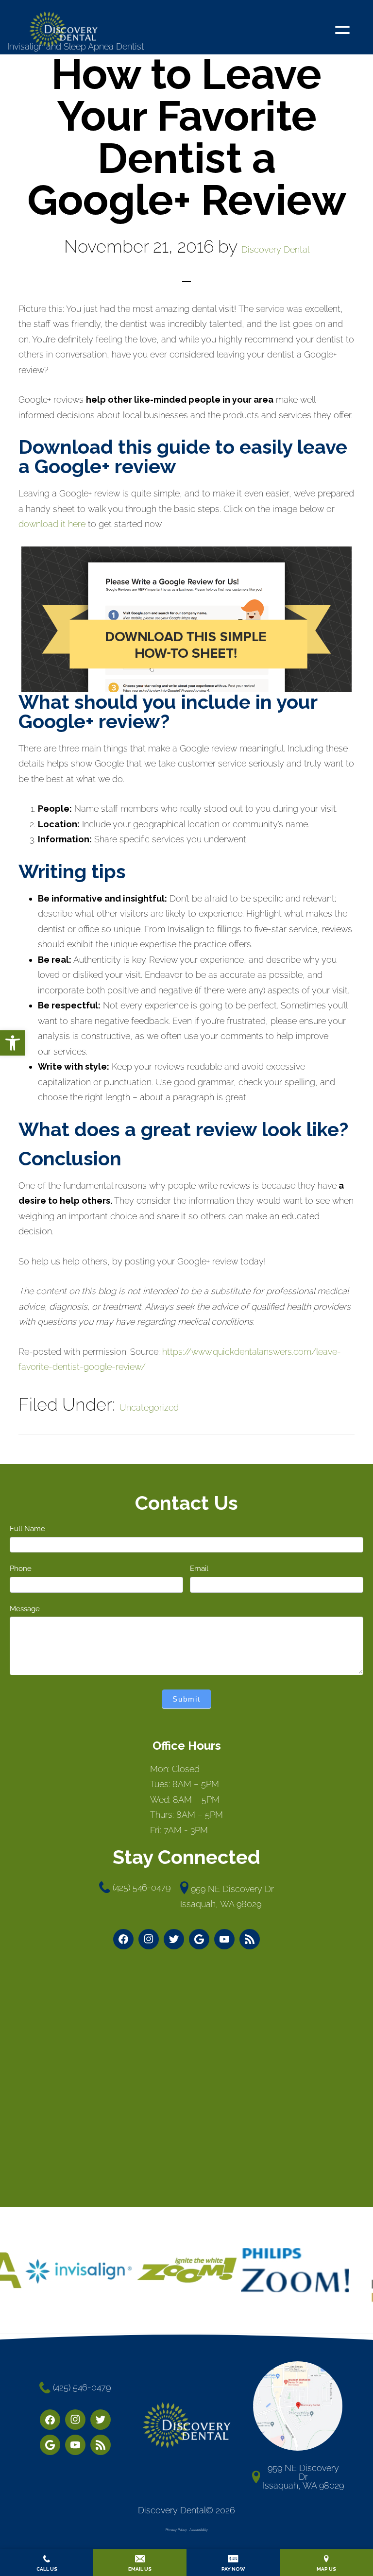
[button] (13, 1043)
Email (199, 1569)
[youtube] (224, 1939)
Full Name (27, 1529)
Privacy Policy (176, 2530)
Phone (21, 1569)
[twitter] (174, 1939)
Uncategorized (149, 1407)
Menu (345, 27)
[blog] (250, 1939)
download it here (52, 524)
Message (25, 1609)
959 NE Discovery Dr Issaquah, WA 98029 (227, 1897)
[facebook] (123, 1939)
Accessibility (199, 2530)
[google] (199, 1939)
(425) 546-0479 (142, 1887)
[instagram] (149, 1939)
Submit (186, 1699)
